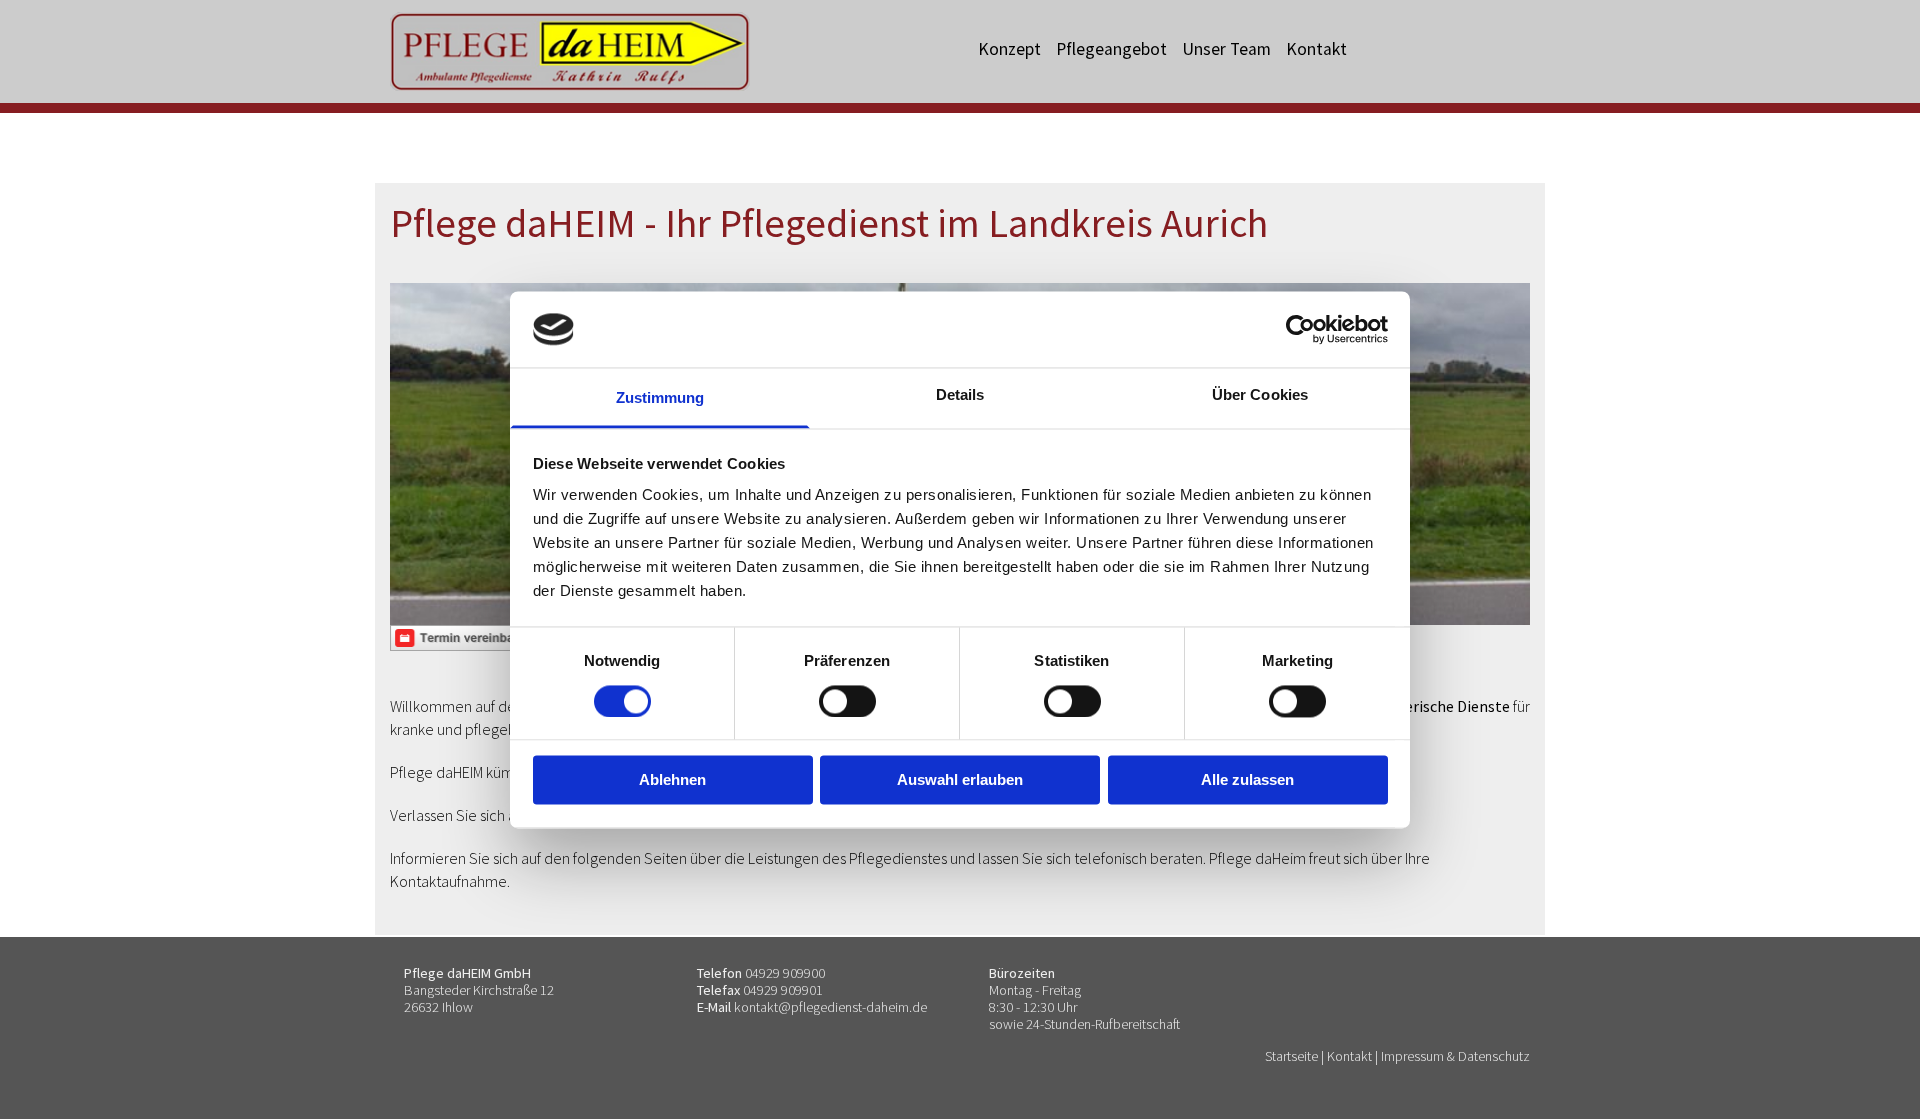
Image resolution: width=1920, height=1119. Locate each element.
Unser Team (1226, 49)
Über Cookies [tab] (1260, 395)
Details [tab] (960, 395)
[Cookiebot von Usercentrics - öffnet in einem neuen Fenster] (1300, 329)
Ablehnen (672, 780)
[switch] (847, 701)
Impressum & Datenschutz (1455, 1056)
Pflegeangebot (1111, 49)
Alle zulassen (1247, 780)
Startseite (1291, 1056)
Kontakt (1316, 49)
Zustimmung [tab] (660, 398)
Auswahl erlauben (960, 780)
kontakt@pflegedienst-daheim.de (830, 1007)
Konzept (1009, 49)
